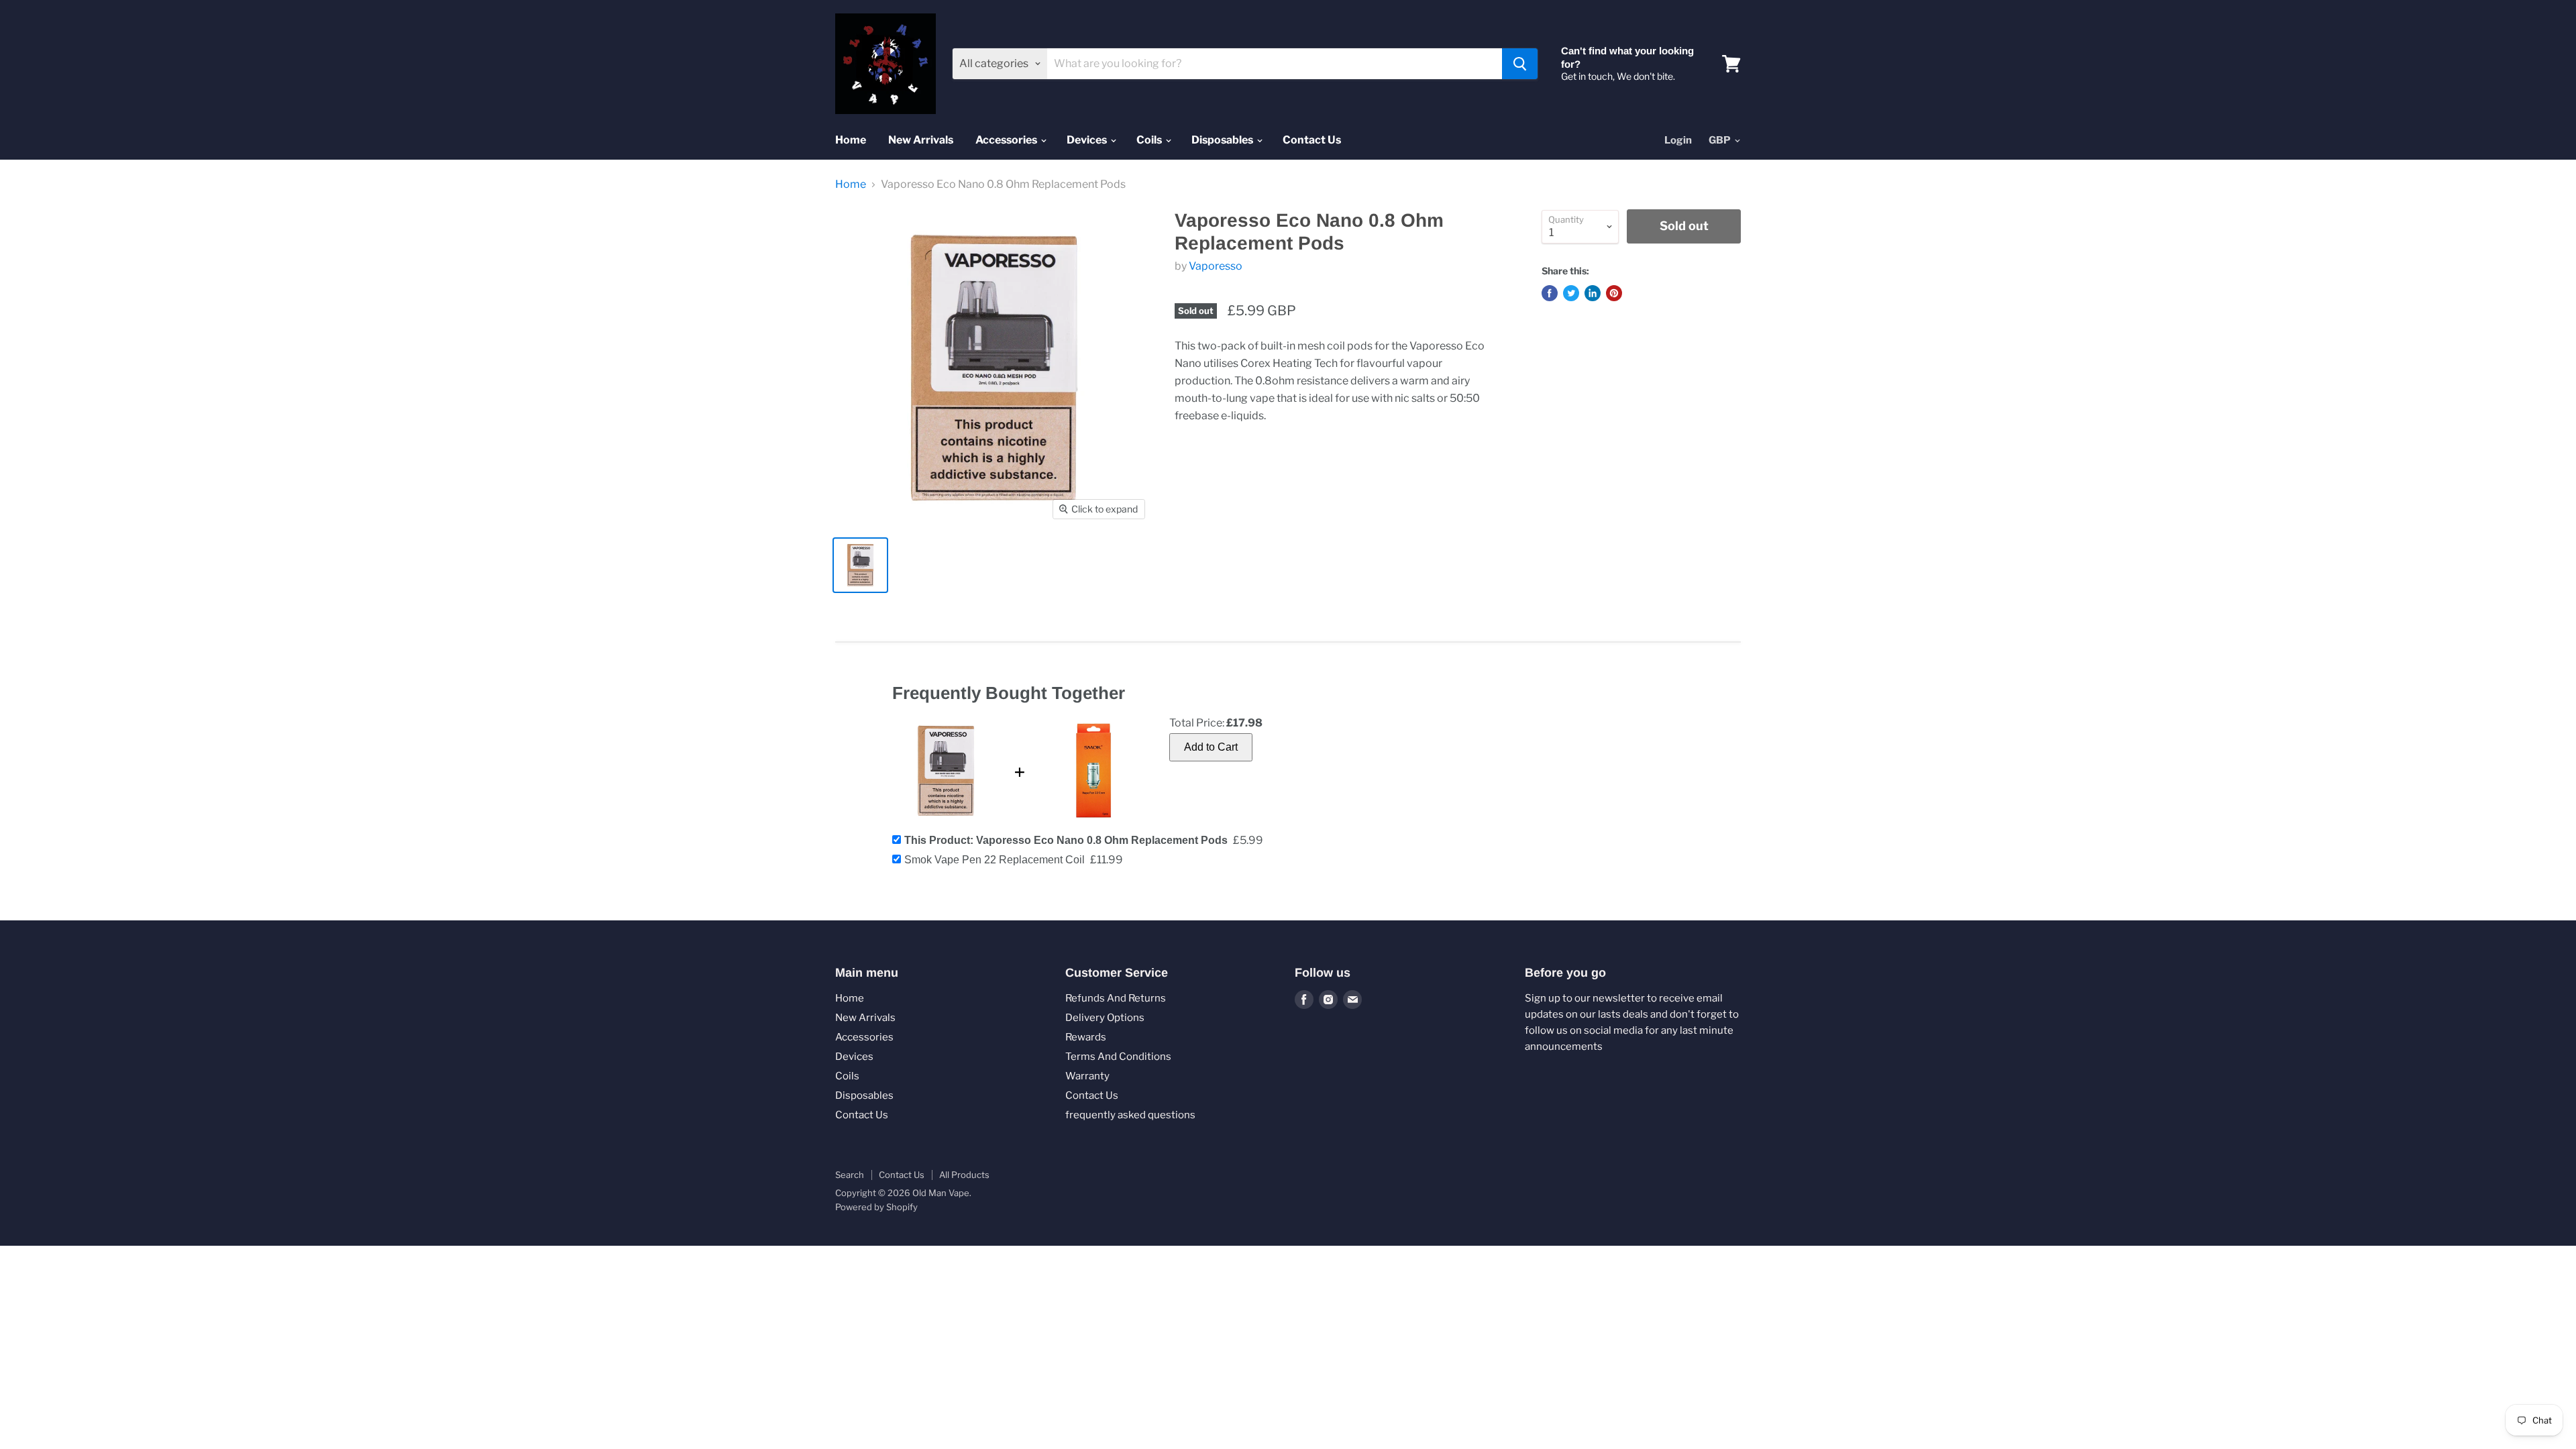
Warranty (1087, 1076)
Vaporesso (1216, 266)
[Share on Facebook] (1550, 293)
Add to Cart (1211, 747)
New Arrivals (921, 140)
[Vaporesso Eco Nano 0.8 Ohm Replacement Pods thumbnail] (860, 565)
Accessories (1007, 140)
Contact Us (1312, 140)
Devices (1088, 140)
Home (851, 140)
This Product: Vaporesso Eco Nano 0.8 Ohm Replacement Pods (1066, 840)
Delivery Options (1105, 1018)
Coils (1150, 140)
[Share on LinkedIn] (1593, 293)
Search (850, 1175)
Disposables (1223, 140)
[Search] (1520, 64)
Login (1678, 140)
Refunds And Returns (1116, 998)
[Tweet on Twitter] (1571, 293)
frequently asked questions (1130, 1115)
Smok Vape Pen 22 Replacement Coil (995, 860)
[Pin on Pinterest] (1614, 293)
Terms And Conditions (1118, 1057)
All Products (964, 1175)
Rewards (1086, 1037)
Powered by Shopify (876, 1207)
